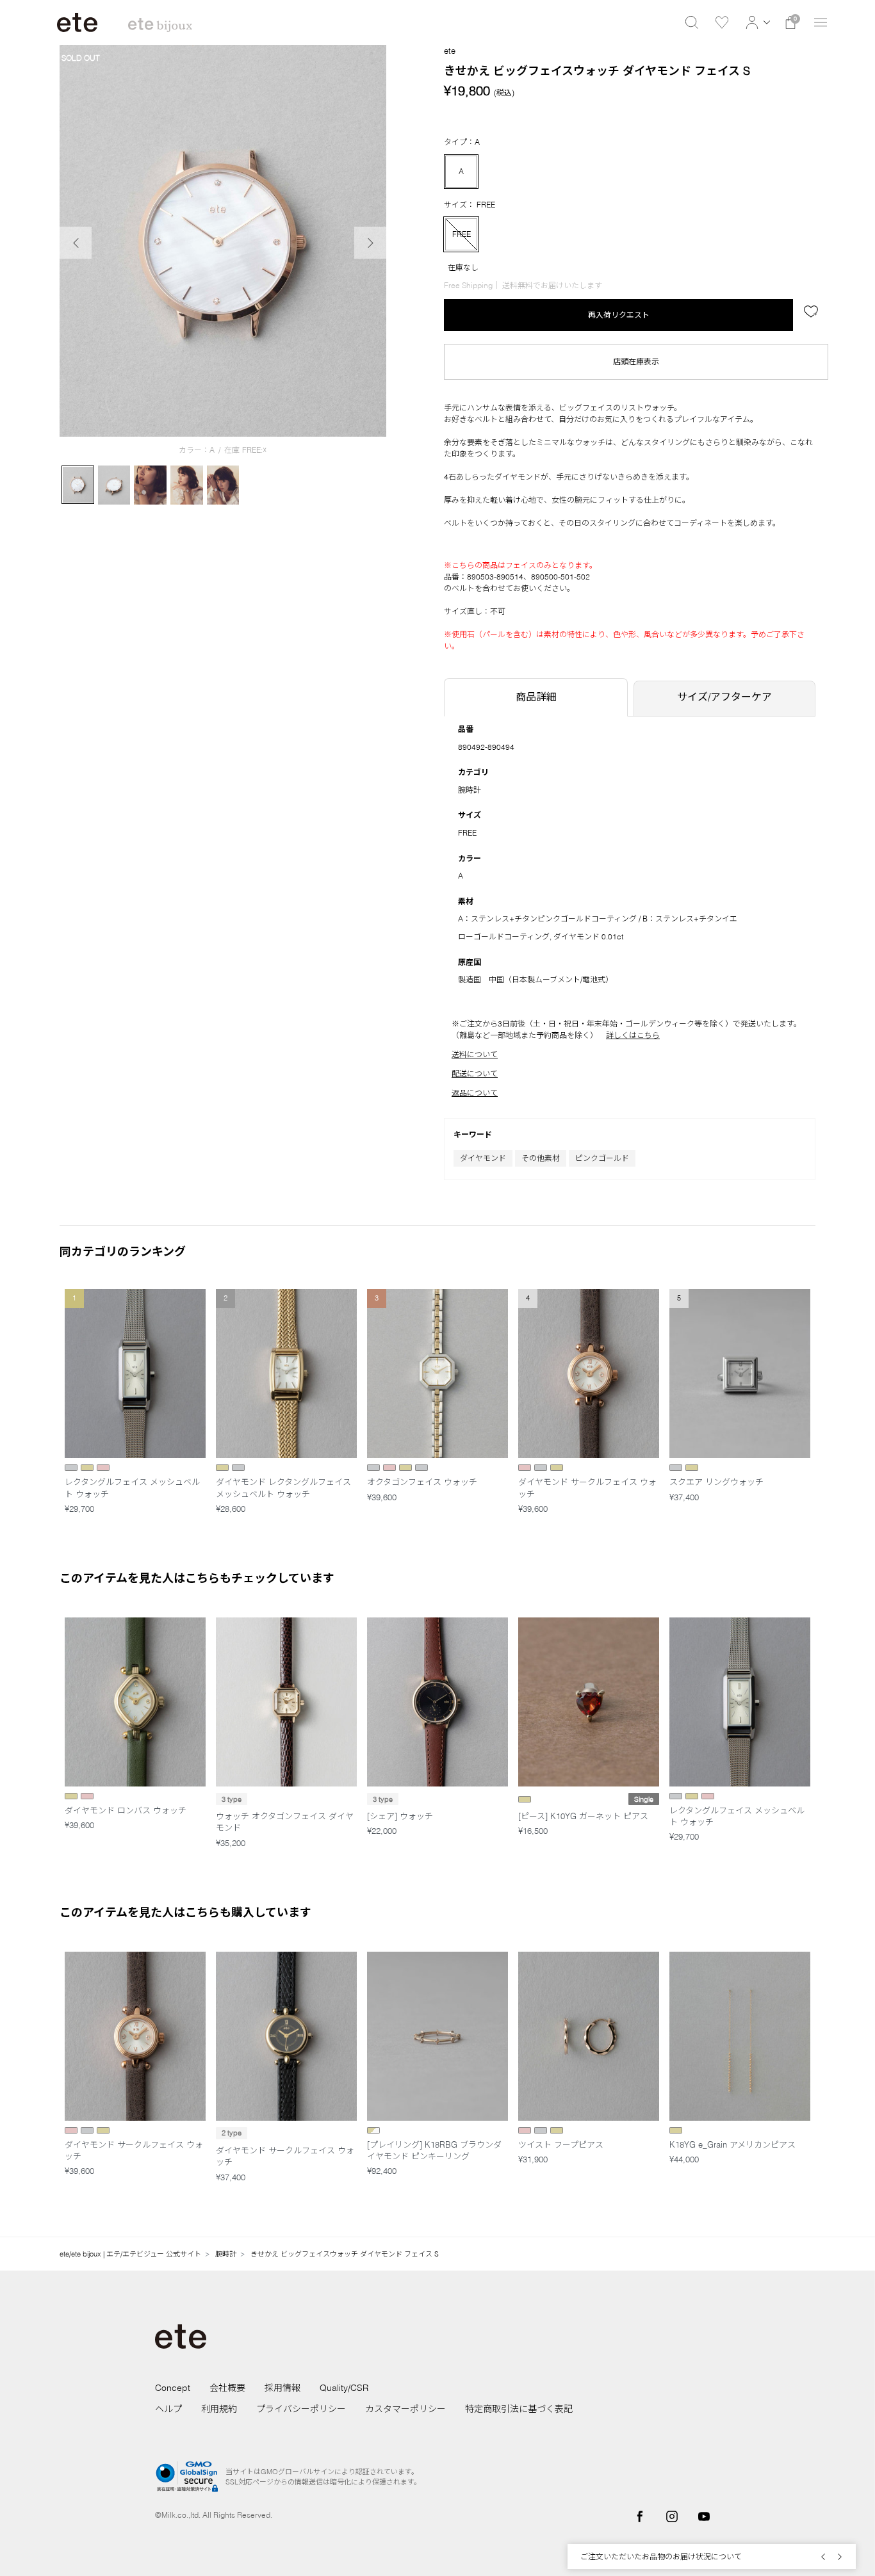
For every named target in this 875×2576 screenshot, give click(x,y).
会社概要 (227, 2388)
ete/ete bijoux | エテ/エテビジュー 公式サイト (130, 2254)
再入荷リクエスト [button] (619, 315)
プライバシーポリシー (301, 2409)
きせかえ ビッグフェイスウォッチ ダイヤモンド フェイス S (345, 2254)
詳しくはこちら (633, 1035)
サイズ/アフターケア (724, 697)
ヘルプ (168, 2409)
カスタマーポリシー (405, 2409)
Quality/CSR (344, 2388)
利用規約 (219, 2409)
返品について (475, 1093)
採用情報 (282, 2388)
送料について (475, 1054)
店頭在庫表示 (636, 361)
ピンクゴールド (602, 1158)
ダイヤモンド (483, 1158)
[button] (756, 22)
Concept (173, 2388)
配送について (475, 1073)
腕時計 (470, 790)
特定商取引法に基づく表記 (519, 2409)
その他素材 (541, 1158)
